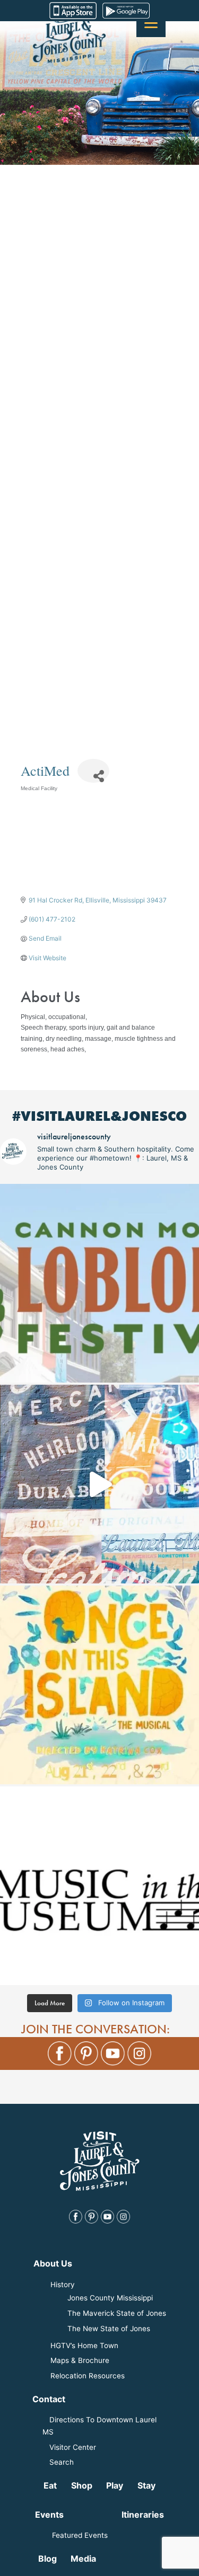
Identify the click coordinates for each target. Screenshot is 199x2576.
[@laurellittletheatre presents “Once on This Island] (99, 1685)
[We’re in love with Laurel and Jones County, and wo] (99, 1484)
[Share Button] (93, 771)
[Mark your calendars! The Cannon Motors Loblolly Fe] (99, 1283)
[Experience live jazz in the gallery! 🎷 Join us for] (99, 1886)
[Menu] (151, 23)
